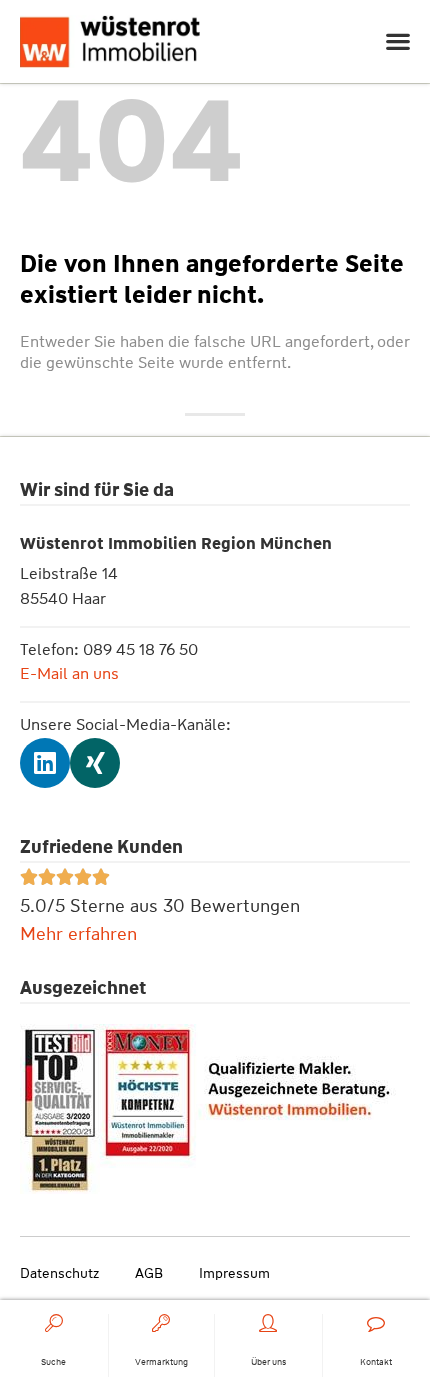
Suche (53, 1362)
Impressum (234, 1273)
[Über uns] (268, 1323)
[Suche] (54, 1323)
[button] (397, 41)
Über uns (268, 1362)
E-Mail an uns (69, 673)
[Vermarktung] (161, 1323)
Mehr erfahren (78, 934)
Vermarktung (161, 1362)
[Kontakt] (376, 1323)
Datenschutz (59, 1273)
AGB (149, 1273)
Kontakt (376, 1362)
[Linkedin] (45, 763)
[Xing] (95, 763)
